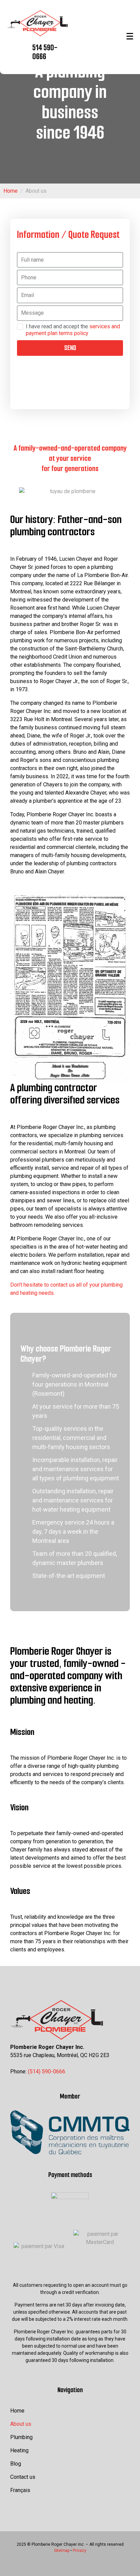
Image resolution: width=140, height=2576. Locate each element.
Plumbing (21, 2437)
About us (21, 2424)
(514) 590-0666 (47, 2072)
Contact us (23, 2477)
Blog (16, 2464)
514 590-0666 (45, 52)
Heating (19, 2450)
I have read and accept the (73, 330)
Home (17, 2411)
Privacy (80, 2551)
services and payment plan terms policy (73, 330)
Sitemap (62, 2551)
